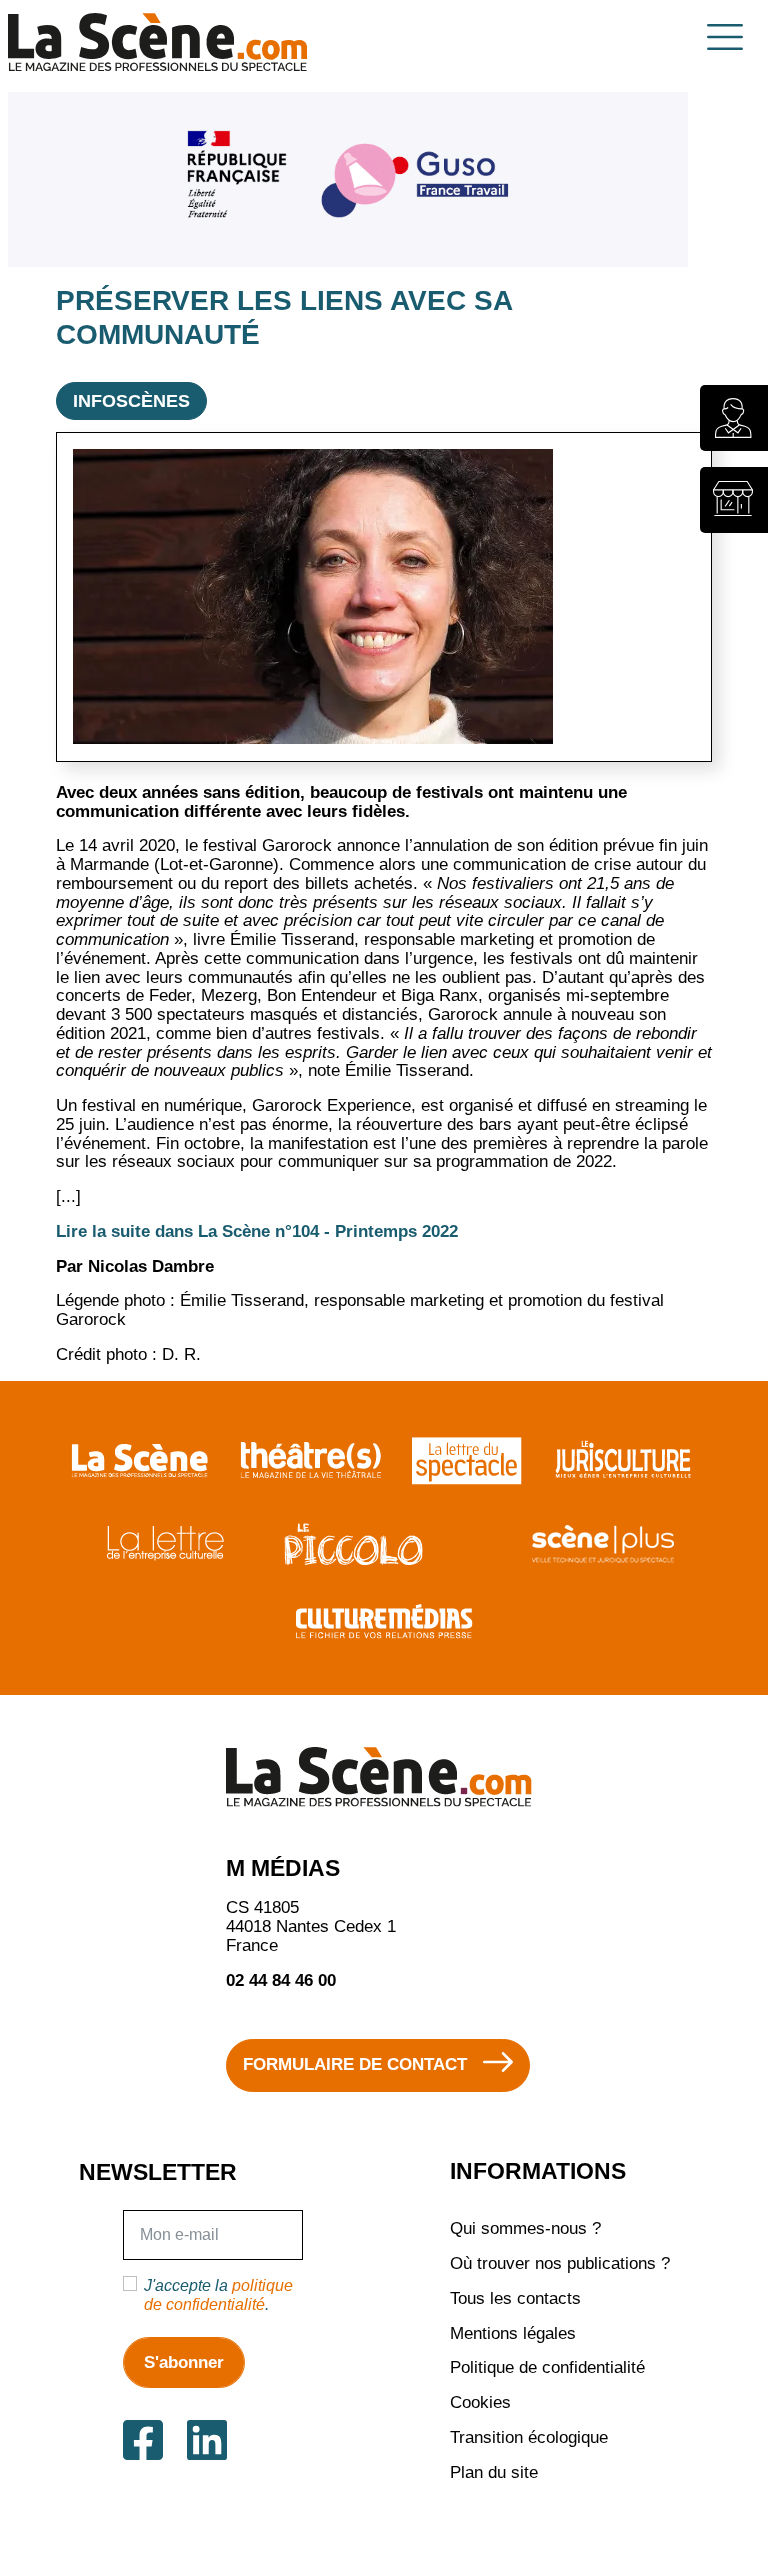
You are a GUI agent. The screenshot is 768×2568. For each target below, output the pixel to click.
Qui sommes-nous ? (525, 2228)
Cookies (480, 2402)
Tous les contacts (515, 2298)
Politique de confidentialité (547, 2367)
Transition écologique (529, 2437)
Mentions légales (513, 2333)
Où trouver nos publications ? (560, 2263)
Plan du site (494, 2472)
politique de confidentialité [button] (218, 2294)
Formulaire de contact (355, 2064)
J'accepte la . (218, 2294)
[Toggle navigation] (725, 37)
